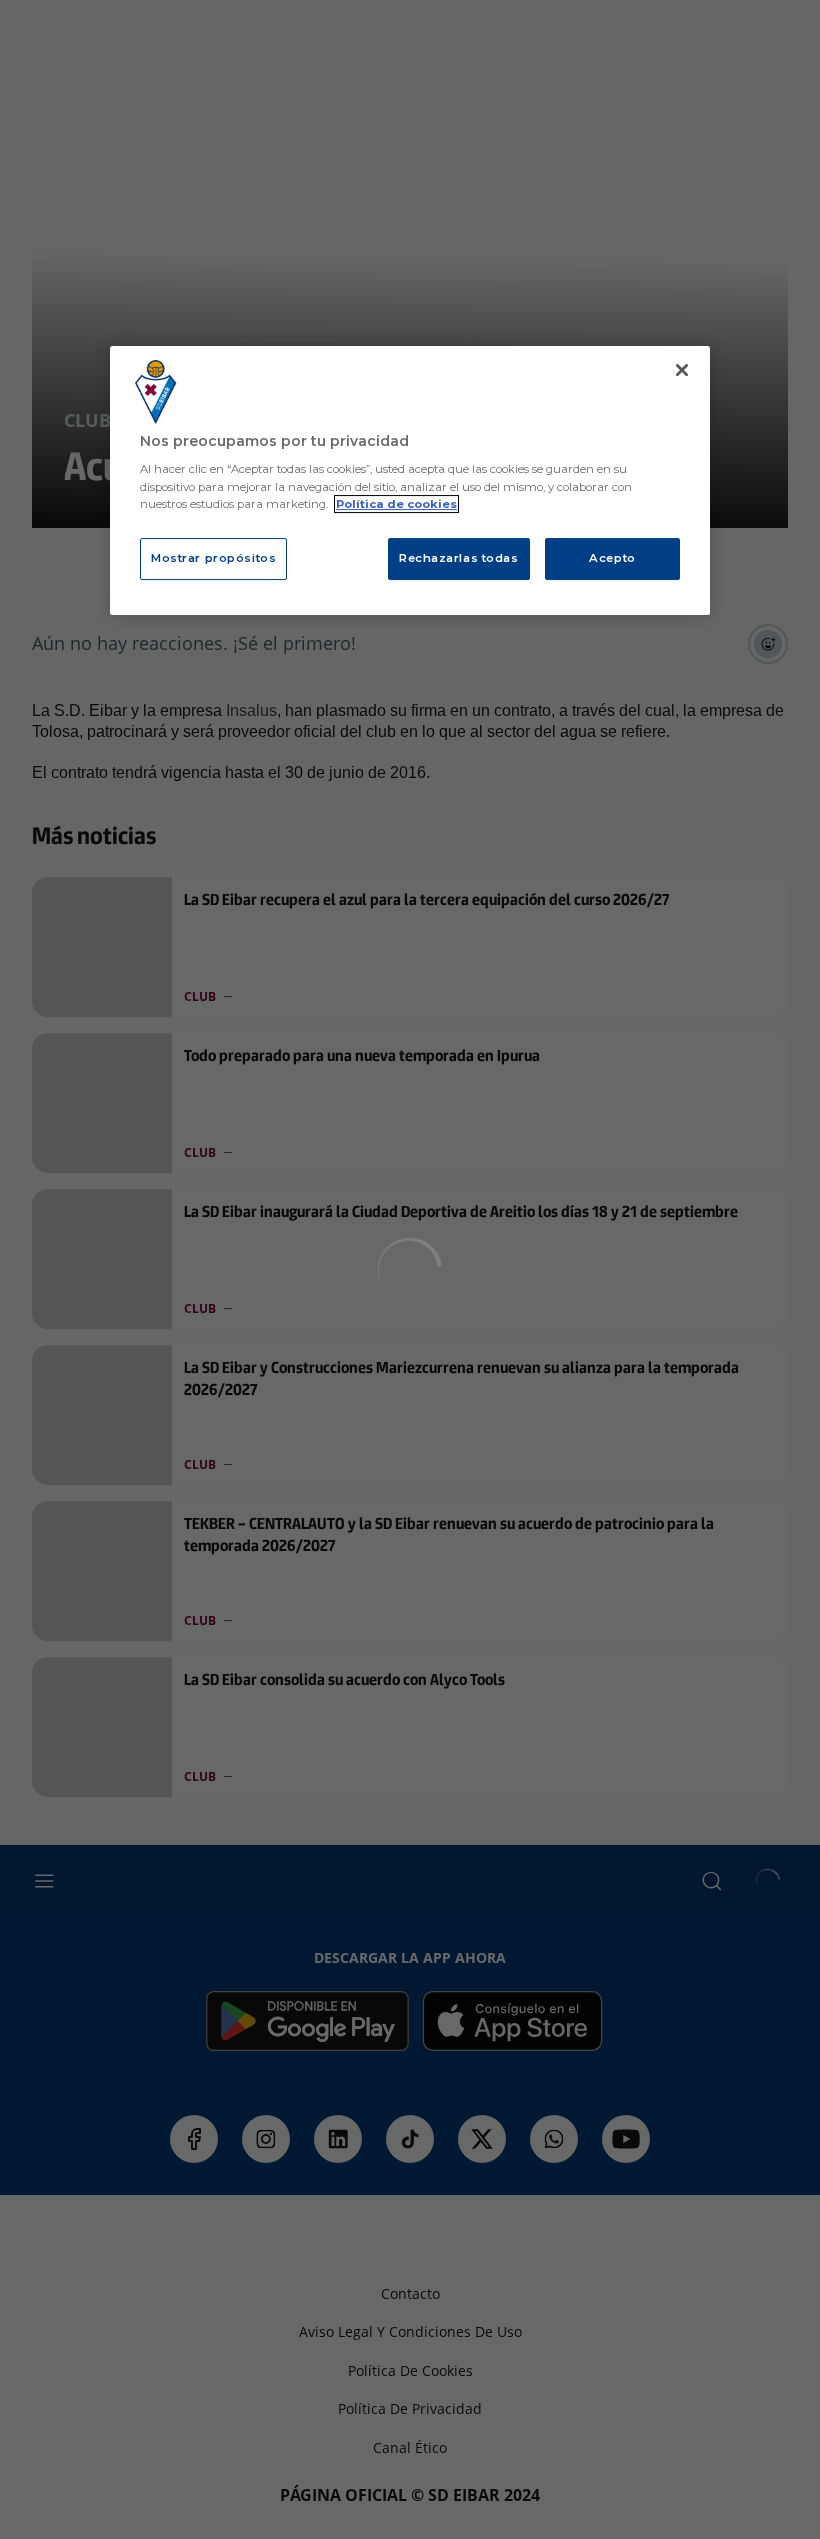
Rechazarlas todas (459, 558)
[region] (410, 480)
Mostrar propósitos (213, 558)
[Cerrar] (682, 370)
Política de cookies (396, 504)
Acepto (612, 558)
